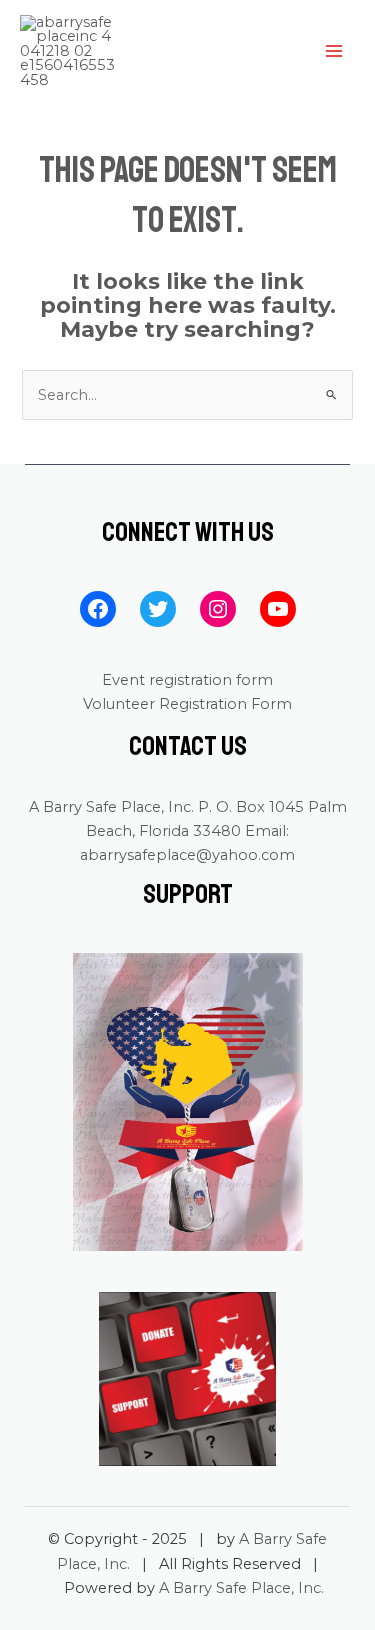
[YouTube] (278, 609)
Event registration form (187, 680)
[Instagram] (218, 609)
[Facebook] (98, 609)
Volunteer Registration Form (187, 704)
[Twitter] (158, 609)
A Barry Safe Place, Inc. (241, 1588)
